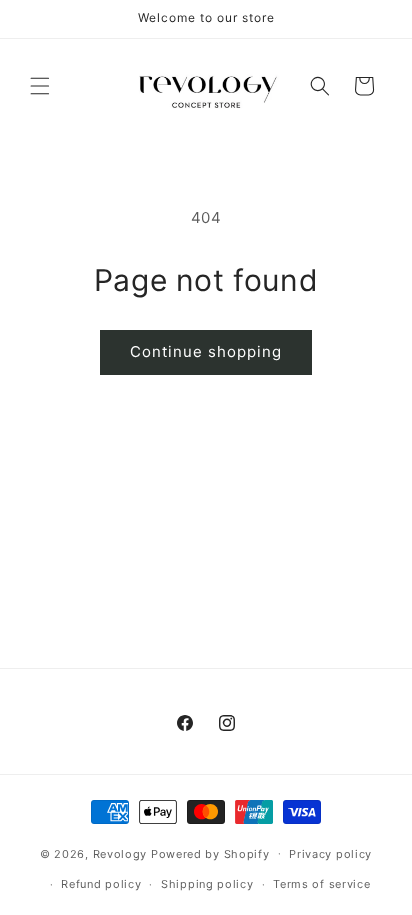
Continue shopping (206, 351)
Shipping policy (207, 884)
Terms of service (321, 884)
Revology (120, 853)
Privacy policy (330, 854)
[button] (40, 86)
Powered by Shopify (210, 853)
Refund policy (101, 884)
